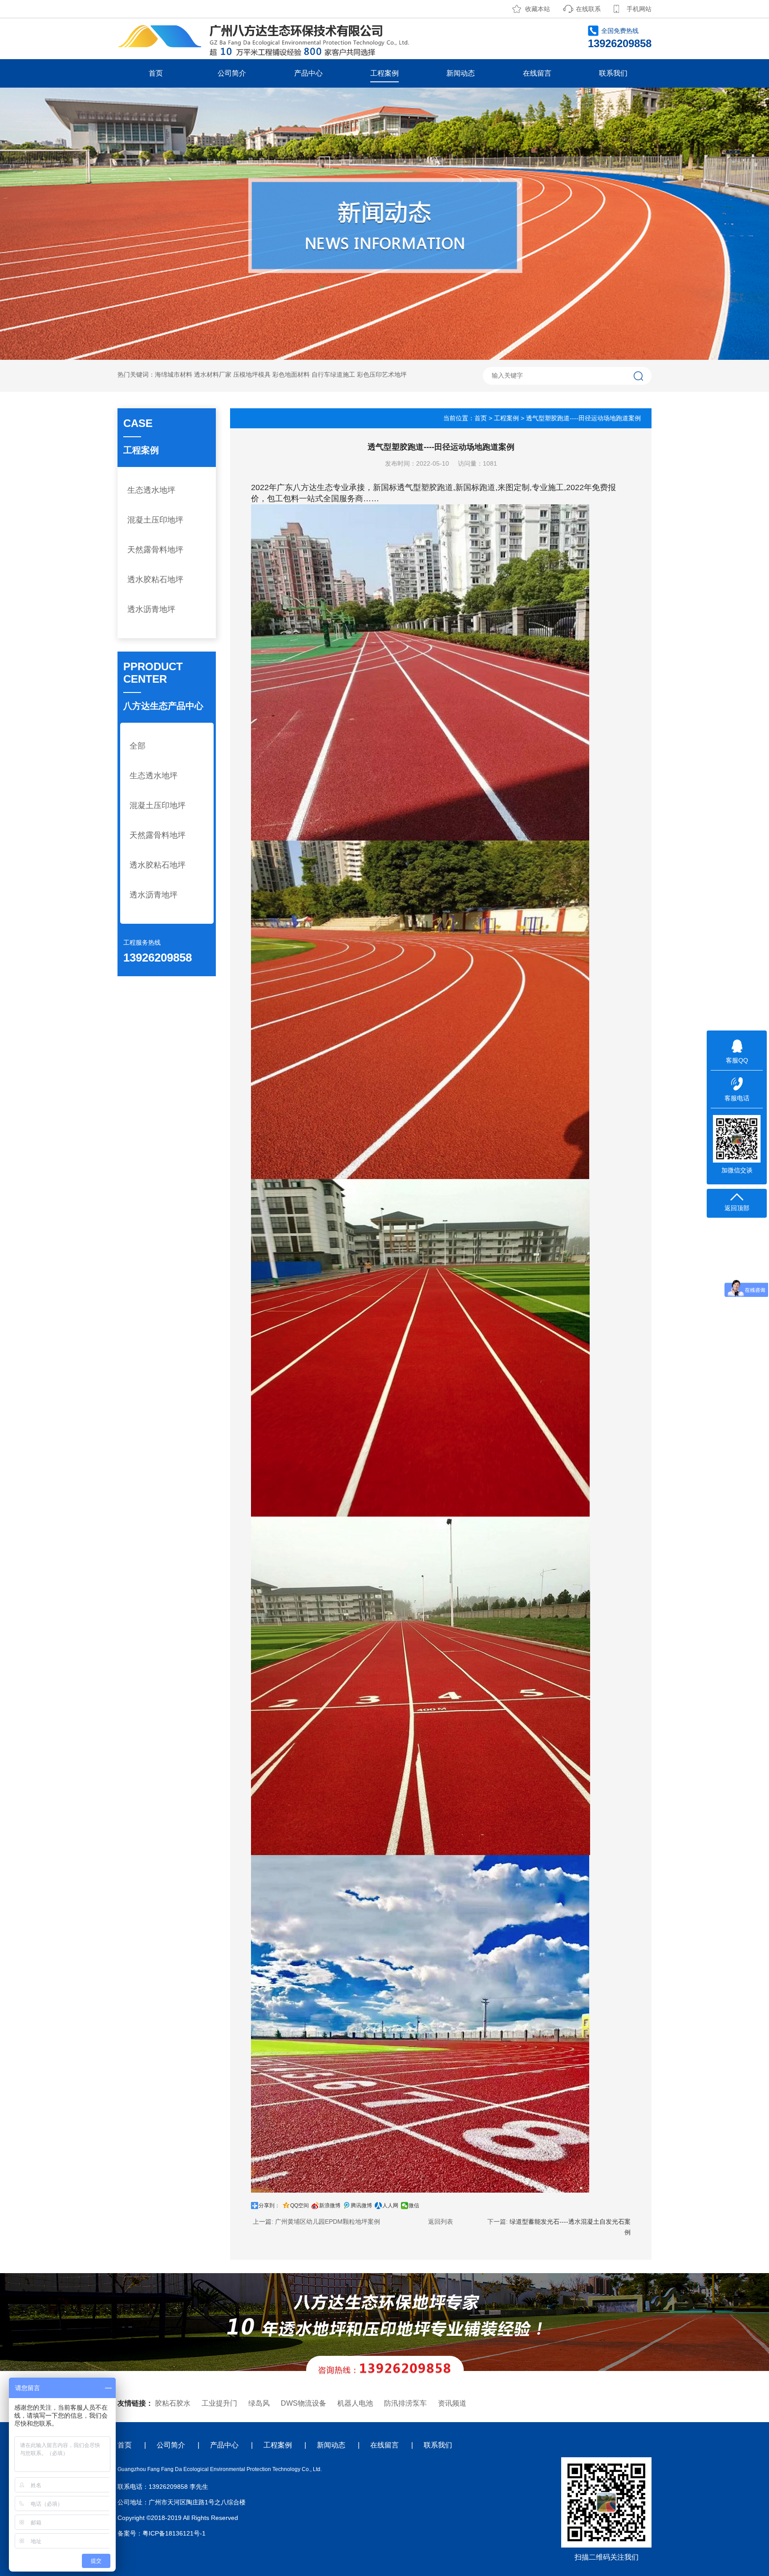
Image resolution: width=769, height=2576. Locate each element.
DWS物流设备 (304, 2403)
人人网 (390, 2206)
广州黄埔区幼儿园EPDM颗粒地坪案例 (328, 2222)
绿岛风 (259, 2403)
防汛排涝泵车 (405, 2403)
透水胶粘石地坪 (155, 580)
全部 (138, 746)
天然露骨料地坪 (155, 550)
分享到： (269, 2206)
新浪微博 (330, 2206)
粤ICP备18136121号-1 (174, 2533)
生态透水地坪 (151, 490)
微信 (414, 2206)
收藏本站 (538, 9)
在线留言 (537, 73)
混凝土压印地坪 (155, 520)
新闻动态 (461, 73)
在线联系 (588, 9)
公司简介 (232, 73)
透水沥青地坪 (151, 609)
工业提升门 (219, 2403)
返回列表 (441, 2222)
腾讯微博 (361, 2206)
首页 (156, 73)
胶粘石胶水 (173, 2403)
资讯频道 (452, 2403)
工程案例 (384, 73)
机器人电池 (355, 2403)
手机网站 (639, 9)
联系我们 (613, 73)
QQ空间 (300, 2206)
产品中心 (308, 73)
